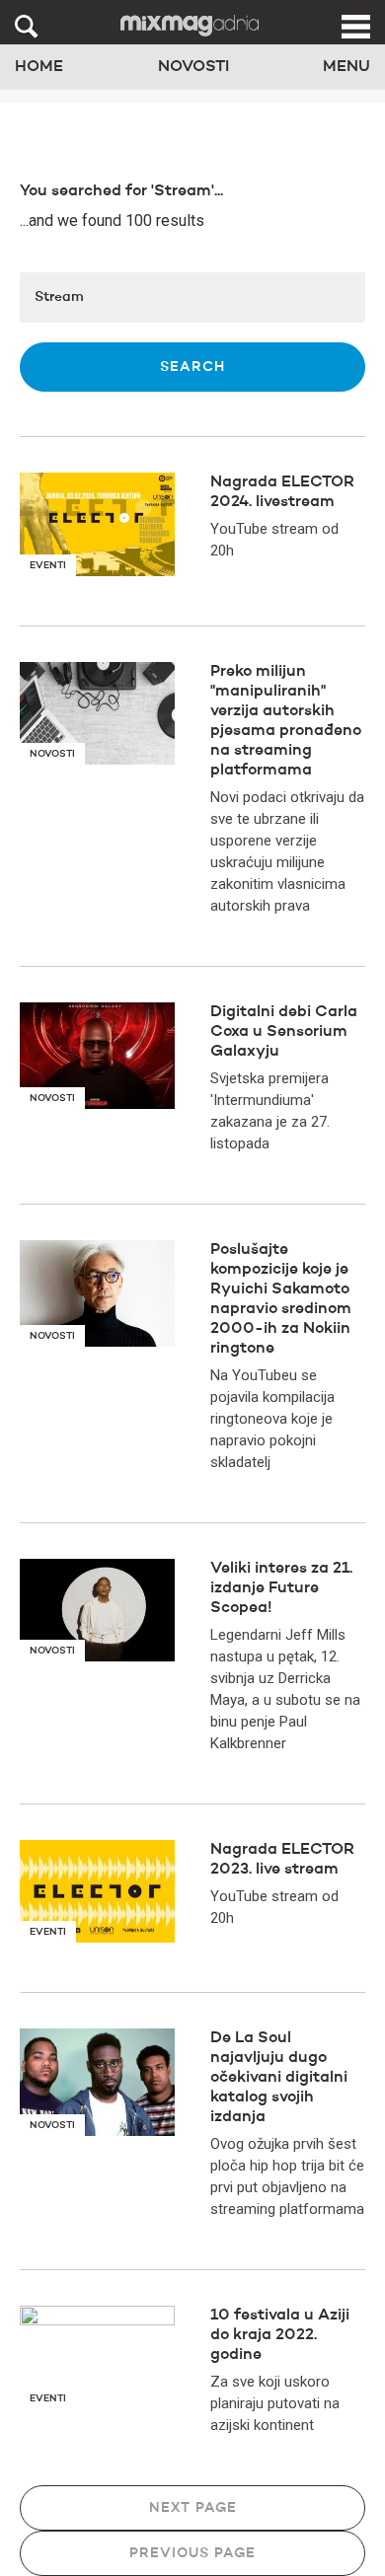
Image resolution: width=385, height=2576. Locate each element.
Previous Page (192, 2553)
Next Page (193, 2508)
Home (39, 67)
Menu (346, 67)
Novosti (193, 67)
